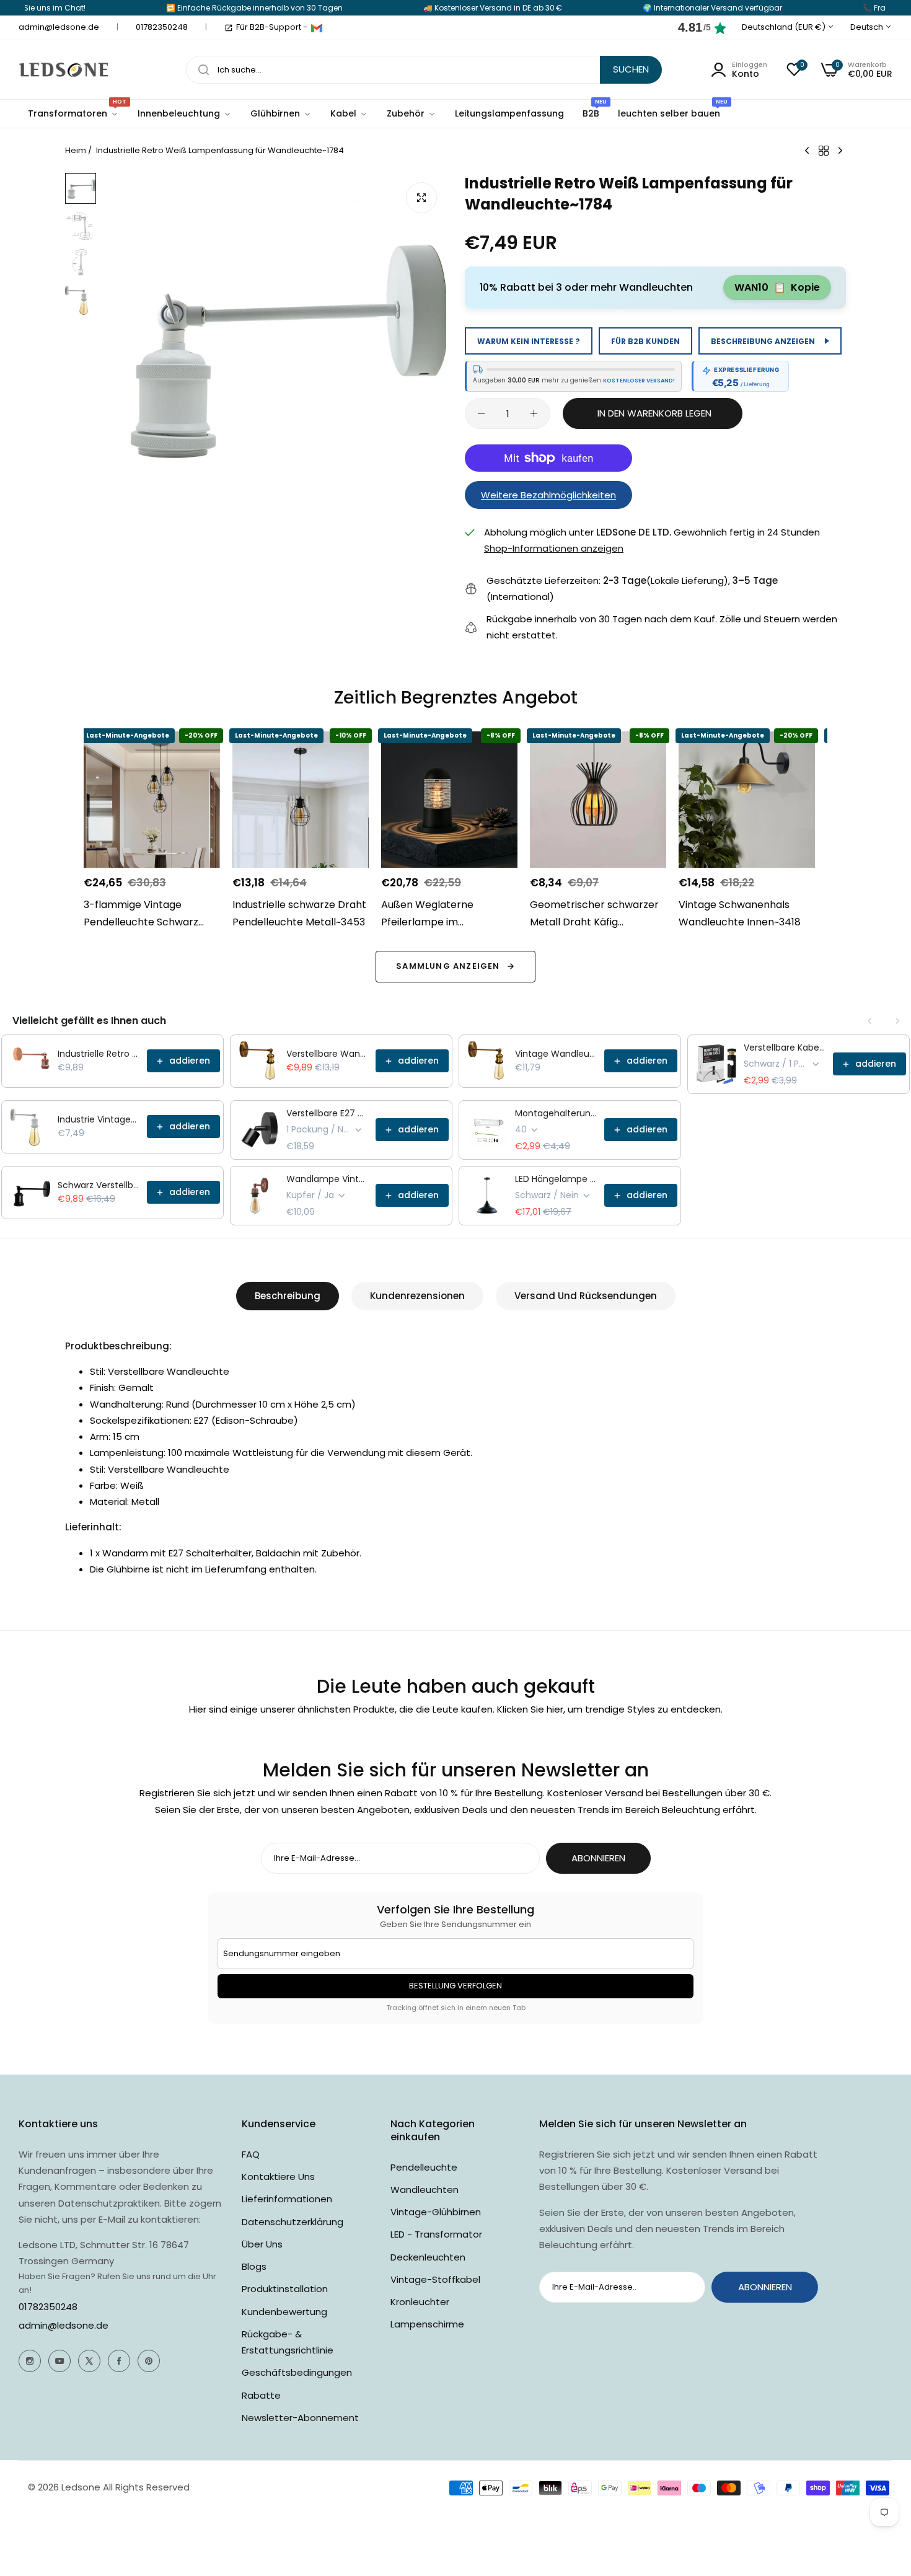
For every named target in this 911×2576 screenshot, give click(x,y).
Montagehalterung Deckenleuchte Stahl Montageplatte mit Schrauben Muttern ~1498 (556, 1113)
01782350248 (48, 2307)
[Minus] (481, 413)
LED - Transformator (436, 2234)
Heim (76, 150)
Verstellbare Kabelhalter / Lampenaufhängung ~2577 (785, 1048)
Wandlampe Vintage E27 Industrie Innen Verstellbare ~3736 (327, 1179)
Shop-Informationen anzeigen (554, 548)
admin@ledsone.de (64, 2325)
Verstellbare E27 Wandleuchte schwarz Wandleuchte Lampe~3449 (327, 1113)
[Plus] (534, 413)
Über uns (262, 2244)
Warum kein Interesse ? (529, 341)
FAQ (251, 2154)
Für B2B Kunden (645, 341)
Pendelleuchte (424, 2167)
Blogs (254, 2266)
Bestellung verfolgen (455, 1986)
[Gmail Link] (317, 28)
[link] (185, 114)
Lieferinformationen (287, 2199)
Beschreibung (288, 1296)
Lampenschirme (427, 2324)
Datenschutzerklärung (293, 2222)
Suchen (631, 69)
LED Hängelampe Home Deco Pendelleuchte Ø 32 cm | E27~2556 (556, 1179)
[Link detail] (30, 2361)
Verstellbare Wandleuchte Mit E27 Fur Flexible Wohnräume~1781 (327, 1054)
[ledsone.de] (64, 69)
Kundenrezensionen (417, 1296)
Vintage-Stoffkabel (435, 2279)
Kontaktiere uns (278, 2177)
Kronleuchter (420, 2302)
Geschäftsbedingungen (297, 2372)
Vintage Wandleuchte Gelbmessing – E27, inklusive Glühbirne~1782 (556, 1054)
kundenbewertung (284, 2312)
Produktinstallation (285, 2289)
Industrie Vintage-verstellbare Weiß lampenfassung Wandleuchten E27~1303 (99, 1119)
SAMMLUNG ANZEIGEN (448, 966)
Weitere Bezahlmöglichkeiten (548, 495)
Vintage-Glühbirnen (436, 2212)
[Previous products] (870, 1021)
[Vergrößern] (421, 198)
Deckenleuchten (428, 2257)
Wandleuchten (425, 2190)
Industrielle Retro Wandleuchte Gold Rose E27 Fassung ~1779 (99, 1054)
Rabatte (261, 2395)
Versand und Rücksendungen (586, 1296)
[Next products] (897, 1021)
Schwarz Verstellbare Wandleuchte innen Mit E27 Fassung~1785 (99, 1185)
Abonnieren (598, 1858)
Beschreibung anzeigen (763, 341)
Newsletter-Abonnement (300, 2418)
